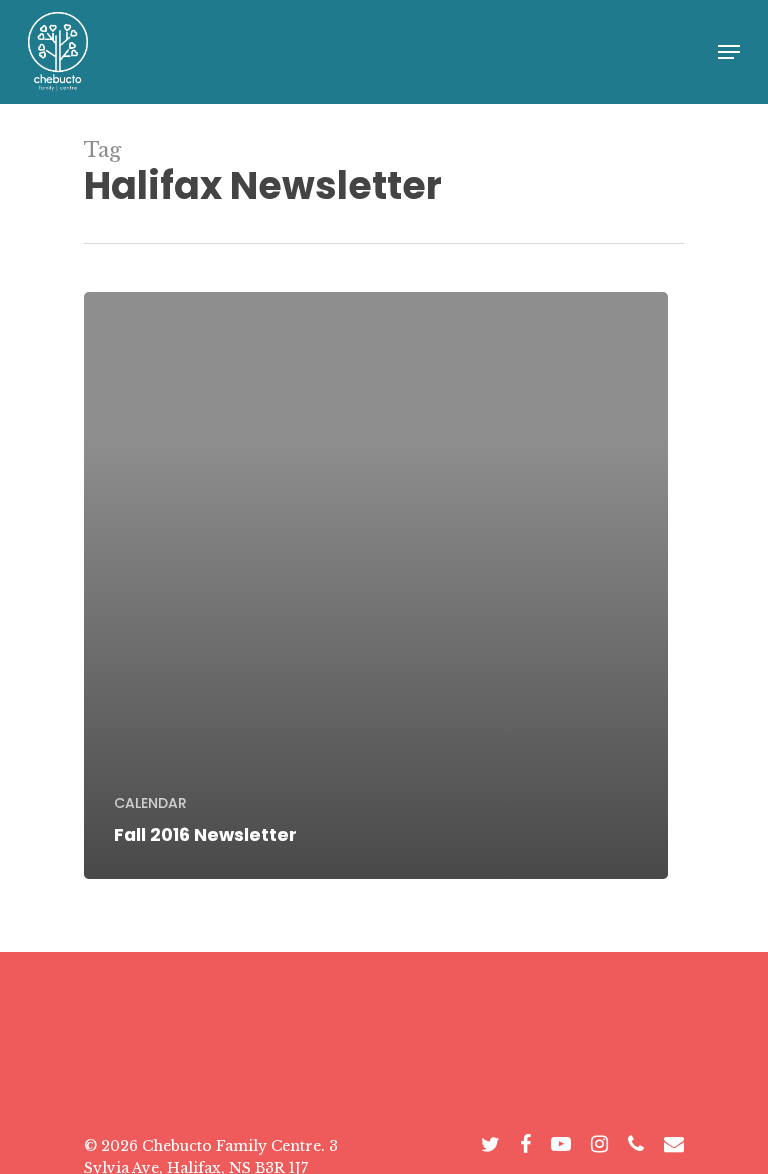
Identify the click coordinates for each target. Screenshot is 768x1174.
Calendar (150, 803)
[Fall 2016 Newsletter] (376, 585)
